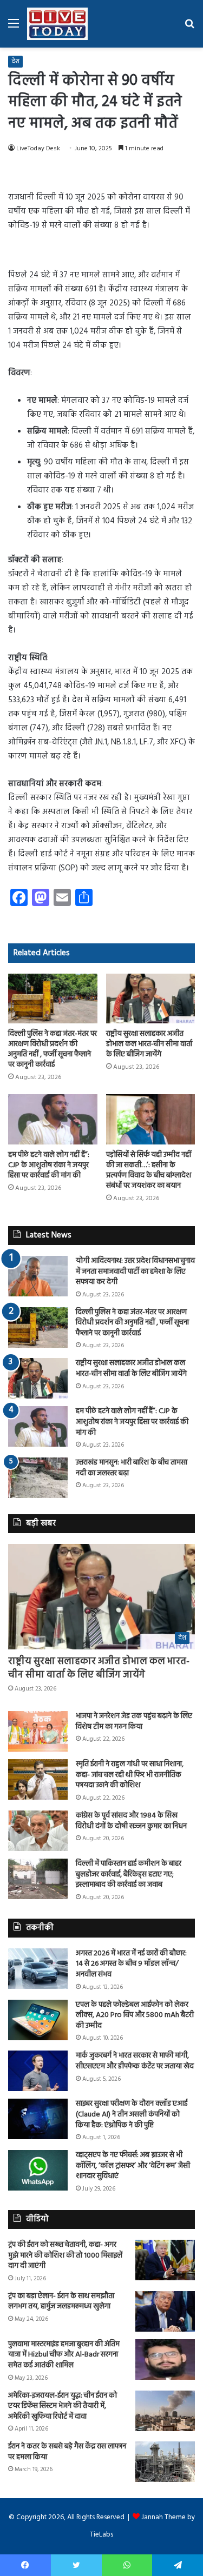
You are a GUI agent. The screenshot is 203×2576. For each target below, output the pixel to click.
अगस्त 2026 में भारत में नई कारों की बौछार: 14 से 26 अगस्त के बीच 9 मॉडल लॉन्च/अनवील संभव (131, 1964)
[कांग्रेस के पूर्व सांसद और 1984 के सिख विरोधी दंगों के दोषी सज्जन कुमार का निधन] (38, 1831)
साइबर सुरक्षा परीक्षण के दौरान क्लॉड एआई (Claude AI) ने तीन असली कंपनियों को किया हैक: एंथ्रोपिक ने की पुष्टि (132, 2114)
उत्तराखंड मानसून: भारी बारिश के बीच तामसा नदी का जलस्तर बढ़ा (132, 1468)
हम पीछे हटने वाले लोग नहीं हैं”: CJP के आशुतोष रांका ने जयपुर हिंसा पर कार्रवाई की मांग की (49, 1165)
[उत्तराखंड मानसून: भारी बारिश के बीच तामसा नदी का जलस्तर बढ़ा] (38, 1478)
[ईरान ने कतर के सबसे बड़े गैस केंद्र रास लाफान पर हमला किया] (165, 2462)
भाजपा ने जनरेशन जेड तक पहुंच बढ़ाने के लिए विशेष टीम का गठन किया (134, 1722)
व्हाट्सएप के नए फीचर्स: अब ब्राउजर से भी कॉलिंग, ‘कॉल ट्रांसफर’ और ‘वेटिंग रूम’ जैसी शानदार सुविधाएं (133, 2166)
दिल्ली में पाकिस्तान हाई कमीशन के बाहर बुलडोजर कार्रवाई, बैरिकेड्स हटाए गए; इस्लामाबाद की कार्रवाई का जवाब (129, 1874)
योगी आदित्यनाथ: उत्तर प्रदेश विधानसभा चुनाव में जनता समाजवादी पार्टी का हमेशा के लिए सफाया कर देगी (135, 1272)
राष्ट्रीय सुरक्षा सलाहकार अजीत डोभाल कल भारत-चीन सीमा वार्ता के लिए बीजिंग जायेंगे (149, 1044)
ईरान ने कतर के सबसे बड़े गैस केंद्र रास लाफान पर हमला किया (67, 2452)
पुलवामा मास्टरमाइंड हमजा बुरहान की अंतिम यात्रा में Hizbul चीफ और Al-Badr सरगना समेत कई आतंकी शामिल (64, 2355)
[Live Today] (57, 24)
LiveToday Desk (38, 149)
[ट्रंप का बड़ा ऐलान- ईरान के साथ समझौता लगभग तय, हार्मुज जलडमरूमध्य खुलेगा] (165, 2311)
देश (15, 62)
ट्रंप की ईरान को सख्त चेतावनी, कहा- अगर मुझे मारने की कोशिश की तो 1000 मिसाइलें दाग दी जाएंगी (65, 2255)
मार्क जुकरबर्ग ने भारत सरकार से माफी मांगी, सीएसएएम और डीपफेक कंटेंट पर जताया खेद (135, 2061)
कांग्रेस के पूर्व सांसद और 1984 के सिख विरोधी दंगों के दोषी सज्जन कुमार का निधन (131, 1821)
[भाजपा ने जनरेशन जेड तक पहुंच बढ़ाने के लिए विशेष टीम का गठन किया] (38, 1731)
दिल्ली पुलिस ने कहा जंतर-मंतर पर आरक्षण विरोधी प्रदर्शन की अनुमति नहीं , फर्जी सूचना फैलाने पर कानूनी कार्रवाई (53, 1049)
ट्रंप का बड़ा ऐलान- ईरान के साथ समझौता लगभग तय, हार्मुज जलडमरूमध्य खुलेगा (61, 2302)
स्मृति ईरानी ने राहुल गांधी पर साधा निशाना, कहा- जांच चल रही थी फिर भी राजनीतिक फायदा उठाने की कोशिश (130, 1775)
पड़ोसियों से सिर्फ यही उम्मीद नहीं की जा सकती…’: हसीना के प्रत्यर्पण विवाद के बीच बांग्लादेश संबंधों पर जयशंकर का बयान (149, 1170)
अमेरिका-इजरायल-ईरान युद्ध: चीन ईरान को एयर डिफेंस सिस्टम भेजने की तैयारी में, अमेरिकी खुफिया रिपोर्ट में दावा (63, 2406)
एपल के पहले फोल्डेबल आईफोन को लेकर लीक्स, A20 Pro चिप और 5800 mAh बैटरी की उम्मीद (135, 2015)
